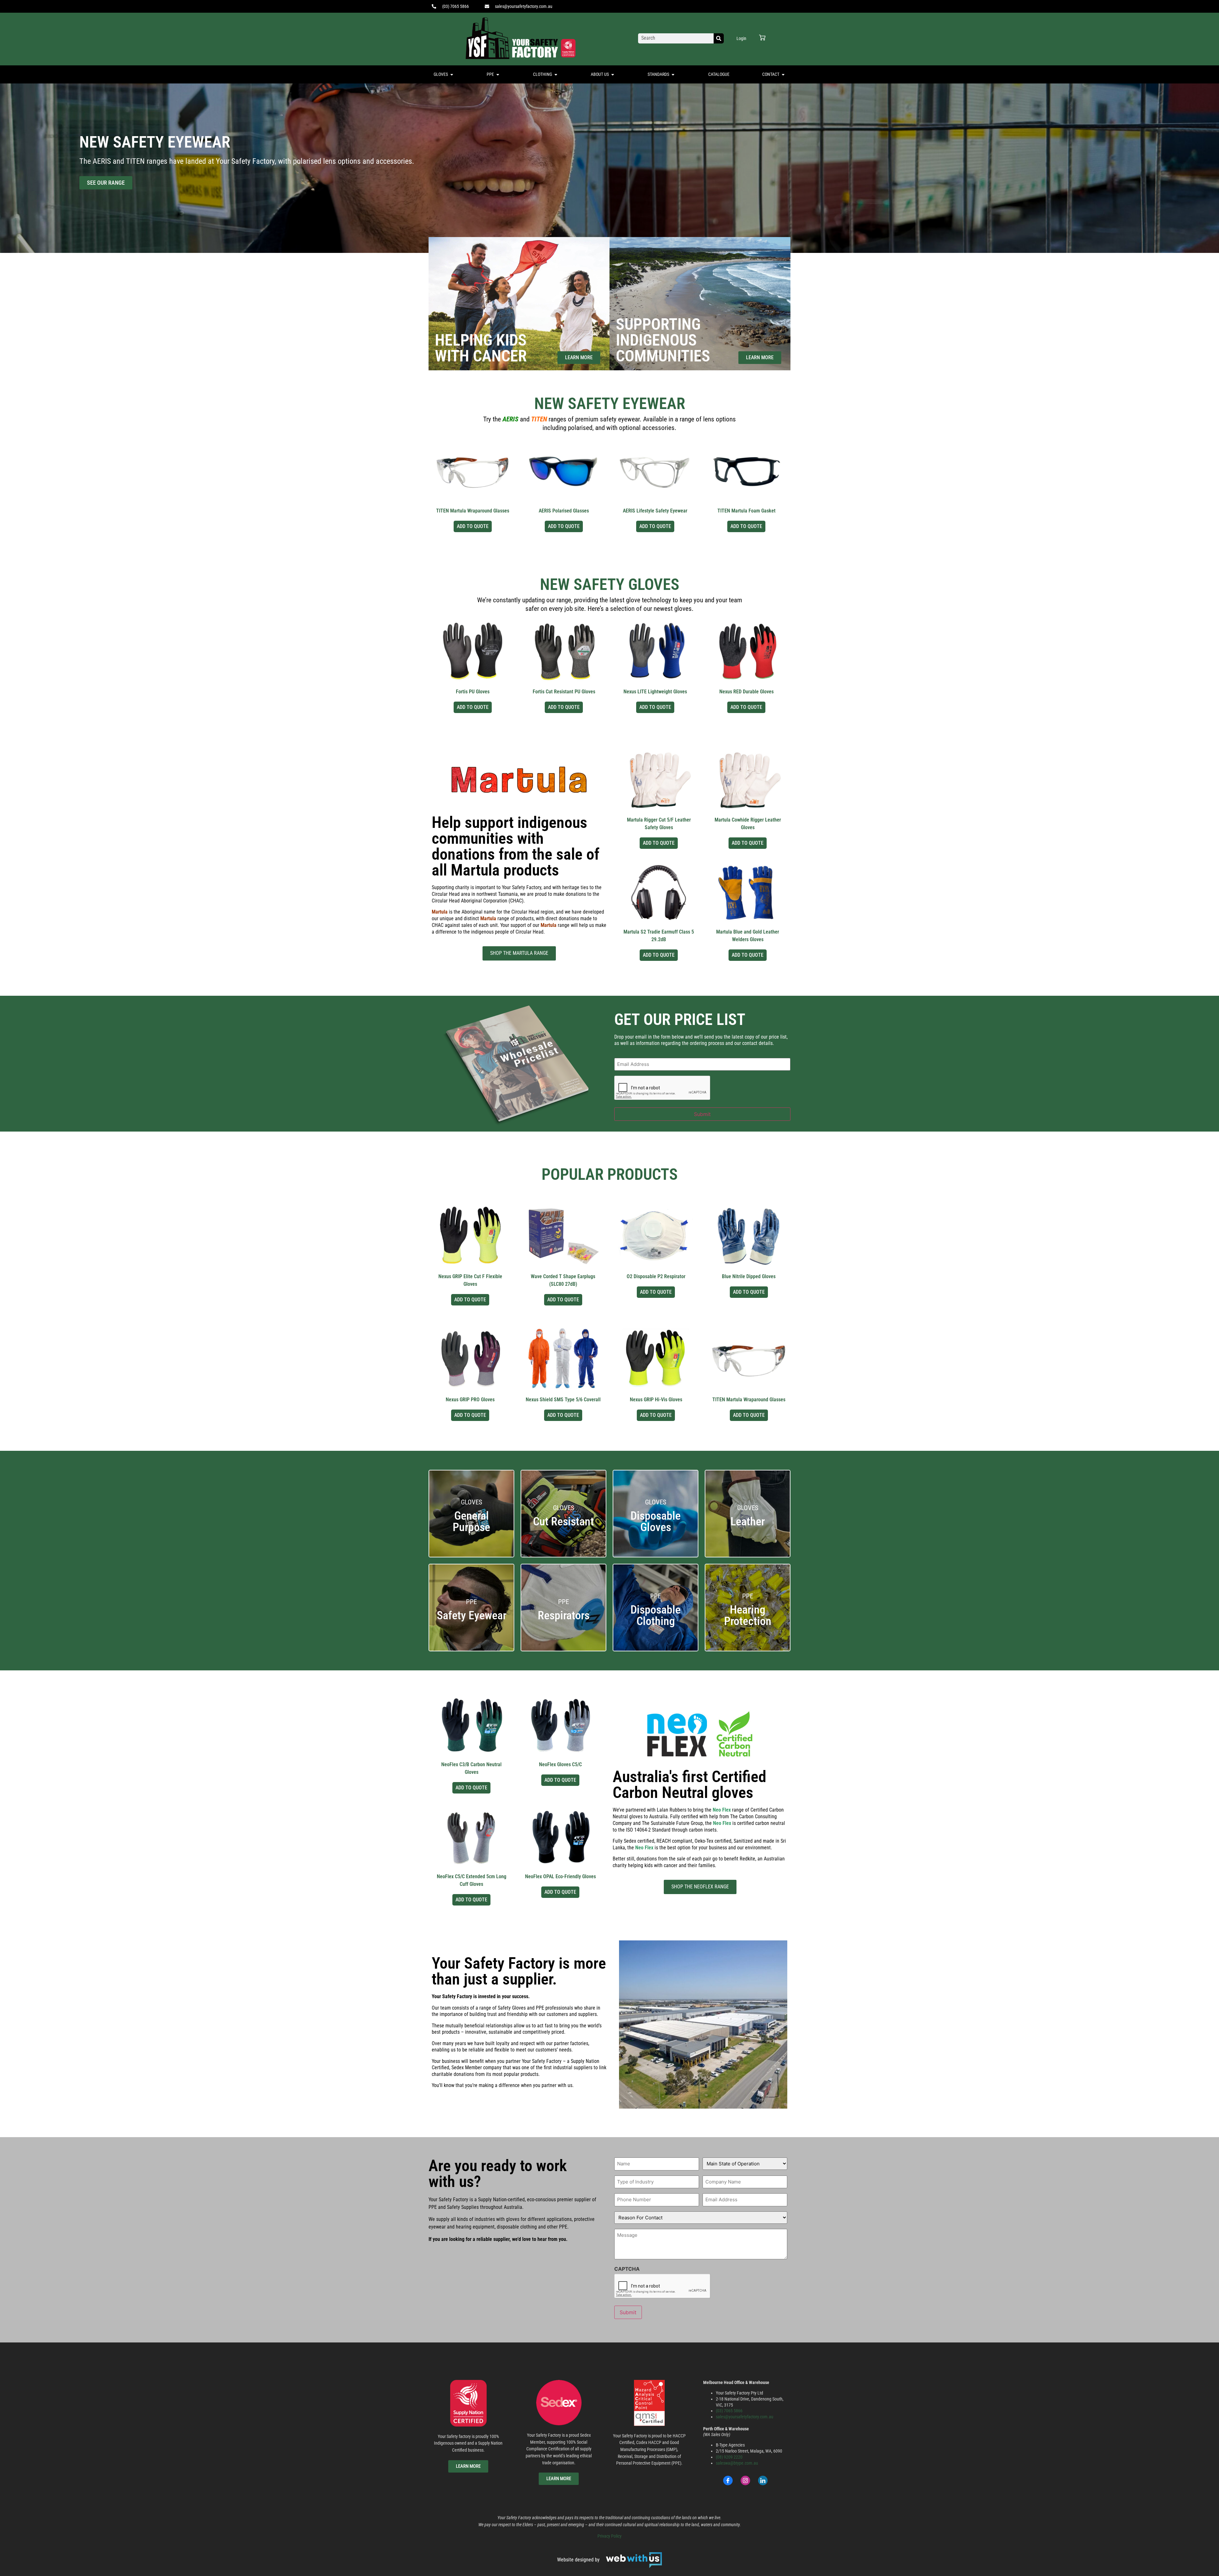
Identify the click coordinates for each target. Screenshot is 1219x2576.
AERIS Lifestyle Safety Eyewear (655, 511)
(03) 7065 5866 (729, 2411)
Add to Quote (473, 526)
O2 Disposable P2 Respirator (656, 1276)
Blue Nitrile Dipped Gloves (749, 1276)
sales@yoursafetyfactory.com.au (745, 2417)
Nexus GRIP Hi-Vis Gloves (656, 1400)
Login (741, 38)
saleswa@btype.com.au (737, 2463)
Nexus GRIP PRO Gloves (470, 1400)
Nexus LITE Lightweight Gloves (655, 692)
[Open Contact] (783, 74)
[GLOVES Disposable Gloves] (656, 1553)
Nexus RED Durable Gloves (746, 692)
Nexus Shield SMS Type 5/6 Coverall (563, 1400)
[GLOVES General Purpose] (471, 1553)
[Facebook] (728, 2480)
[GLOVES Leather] (748, 1553)
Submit (702, 1114)
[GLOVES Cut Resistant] (563, 1553)
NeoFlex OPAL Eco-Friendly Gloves (560, 1876)
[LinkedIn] (763, 2480)
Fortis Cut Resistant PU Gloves (564, 692)
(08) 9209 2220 (729, 2457)
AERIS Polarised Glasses (564, 511)
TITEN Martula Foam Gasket (746, 511)
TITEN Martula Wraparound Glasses (473, 511)
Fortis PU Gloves (473, 692)
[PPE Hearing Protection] (748, 1647)
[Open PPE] (498, 74)
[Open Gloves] (452, 74)
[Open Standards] (673, 74)
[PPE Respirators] (563, 1647)
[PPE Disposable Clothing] (656, 1647)
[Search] (719, 38)
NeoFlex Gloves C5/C (560, 1764)
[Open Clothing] (556, 74)
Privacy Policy (609, 2536)
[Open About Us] (613, 74)
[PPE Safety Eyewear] (471, 1647)
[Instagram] (745, 2480)
